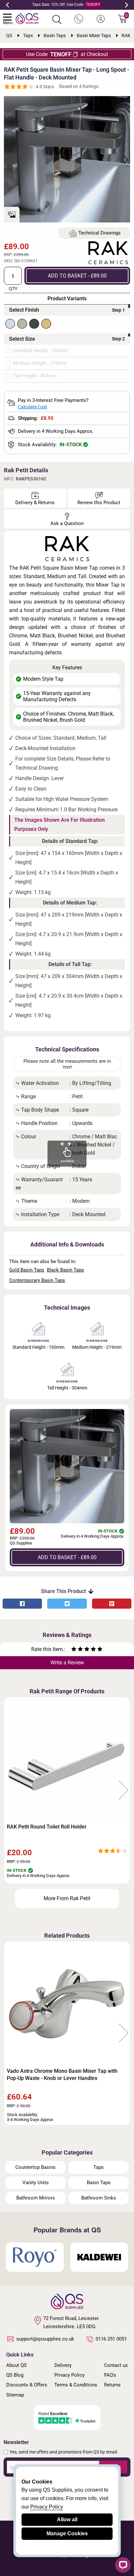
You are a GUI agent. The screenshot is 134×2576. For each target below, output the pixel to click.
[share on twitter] (67, 1604)
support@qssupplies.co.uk (45, 2339)
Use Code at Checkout (67, 54)
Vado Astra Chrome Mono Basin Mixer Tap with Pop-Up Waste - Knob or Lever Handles (62, 2075)
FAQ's (110, 2375)
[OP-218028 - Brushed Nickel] (22, 324)
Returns (112, 2385)
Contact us (116, 2365)
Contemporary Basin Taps (37, 1280)
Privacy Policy (69, 2375)
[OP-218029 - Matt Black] (34, 324)
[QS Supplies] (27, 18)
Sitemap (15, 2395)
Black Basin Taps (65, 1270)
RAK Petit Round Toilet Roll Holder (47, 1827)
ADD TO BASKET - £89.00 (77, 276)
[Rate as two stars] (77, 1650)
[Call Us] (79, 19)
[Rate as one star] (74, 1650)
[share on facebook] (22, 1604)
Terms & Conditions (76, 2385)
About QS (16, 2365)
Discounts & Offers (27, 2385)
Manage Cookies (67, 2533)
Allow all (67, 2519)
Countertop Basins (35, 2167)
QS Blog (15, 2375)
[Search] (57, 20)
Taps (99, 2167)
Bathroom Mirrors (36, 2198)
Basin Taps (99, 2183)
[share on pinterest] (112, 1604)
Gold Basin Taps (27, 1270)
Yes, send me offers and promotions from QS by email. (64, 2452)
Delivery (63, 2365)
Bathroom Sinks (99, 2198)
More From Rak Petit (67, 1898)
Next (127, 5)
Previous (7, 5)
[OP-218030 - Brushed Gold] (46, 324)
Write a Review (67, 1663)
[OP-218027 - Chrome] (10, 324)
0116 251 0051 (111, 2339)
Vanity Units (36, 2183)
